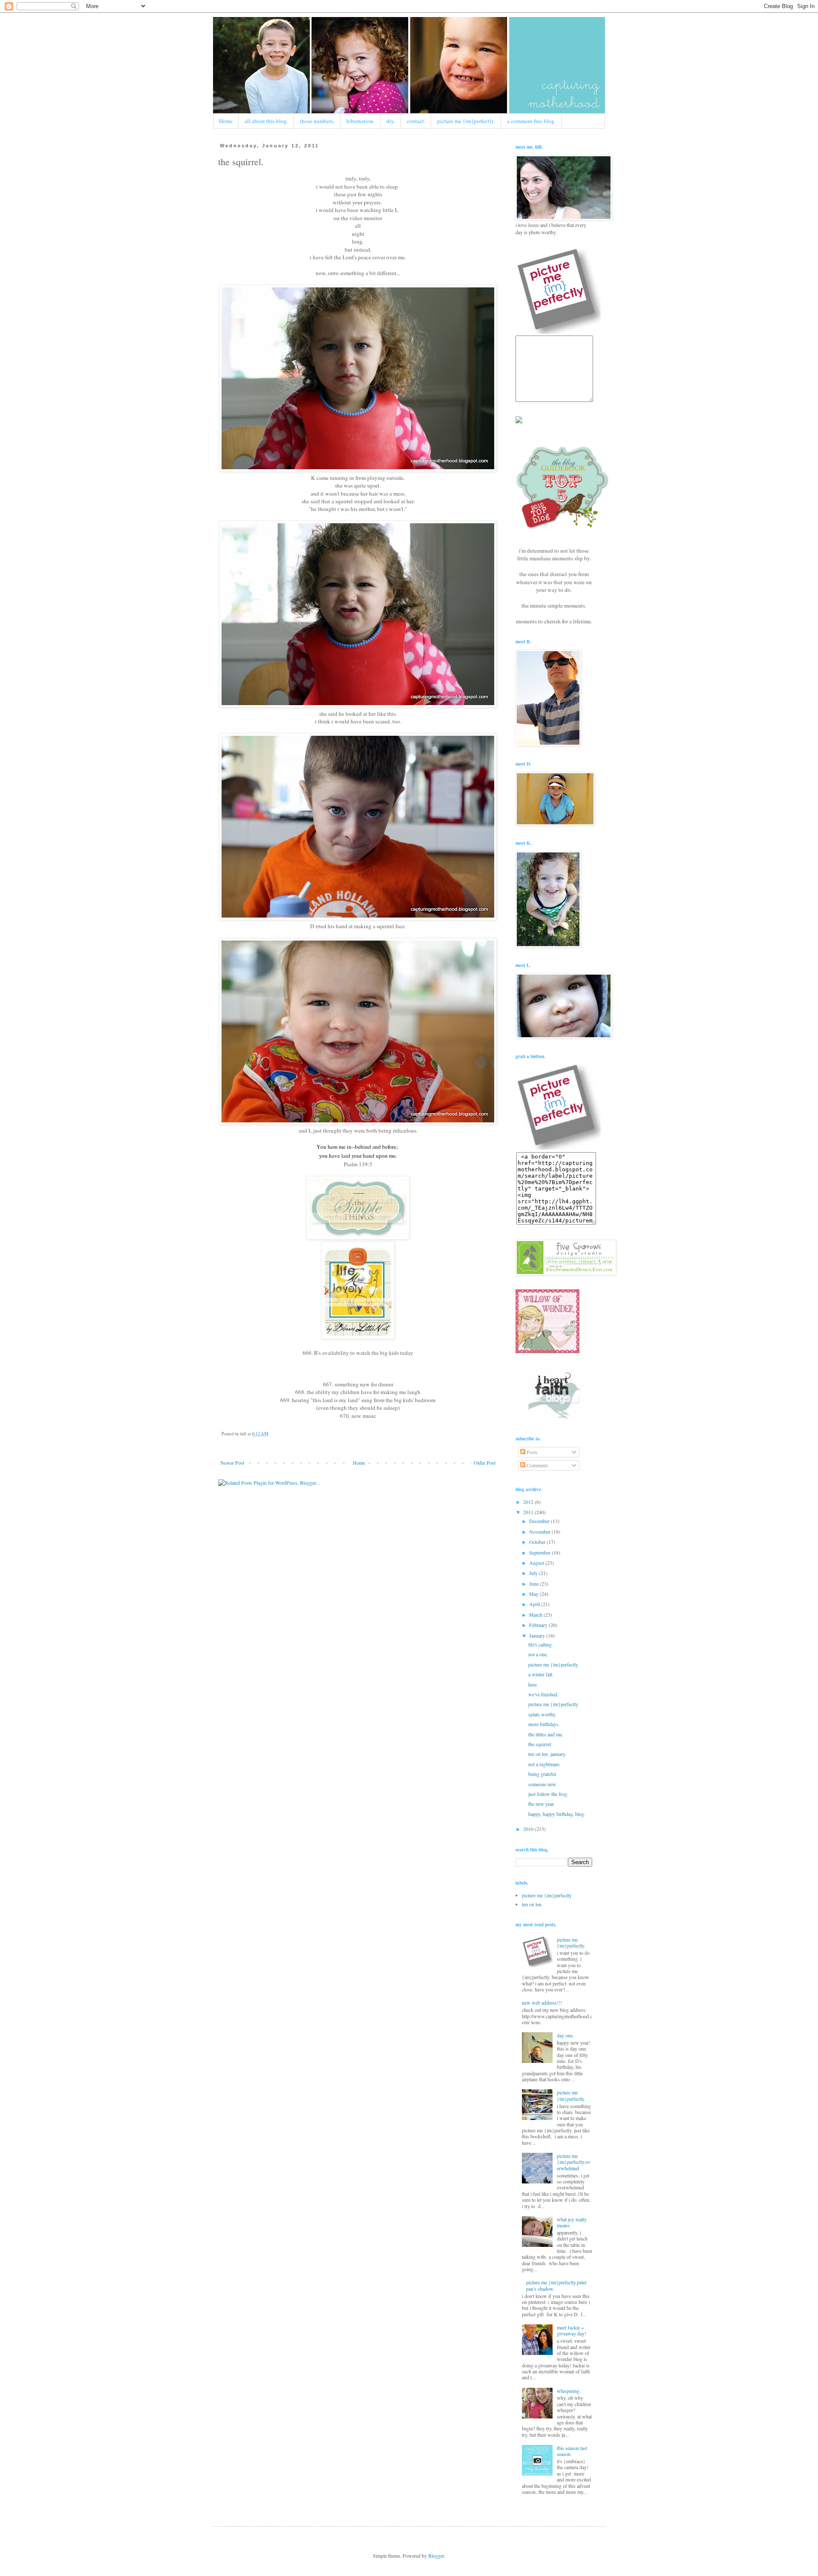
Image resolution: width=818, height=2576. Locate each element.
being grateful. (543, 1774)
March (536, 1615)
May (534, 1594)
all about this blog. (266, 121)
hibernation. (360, 121)
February (539, 1625)
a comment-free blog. (531, 121)
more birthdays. (544, 1724)
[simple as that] (358, 1237)
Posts (531, 1452)
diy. (391, 121)
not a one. (538, 1654)
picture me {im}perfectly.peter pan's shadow (556, 2285)
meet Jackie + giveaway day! (572, 2330)
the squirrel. (540, 1744)
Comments (537, 1465)
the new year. (541, 1804)
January (538, 1635)
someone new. (543, 1784)
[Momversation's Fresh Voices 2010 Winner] (519, 421)
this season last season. (572, 2451)
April (535, 1604)
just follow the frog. (548, 1794)
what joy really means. (572, 2222)
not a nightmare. (544, 1764)
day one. (565, 2035)
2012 (529, 1502)
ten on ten (532, 1904)
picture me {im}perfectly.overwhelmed (574, 2162)
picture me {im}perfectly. (466, 121)
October (538, 1542)
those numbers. (317, 121)
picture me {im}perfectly (547, 1895)
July (534, 1573)
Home (226, 121)
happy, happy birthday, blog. (557, 1814)
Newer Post (232, 1463)
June (534, 1583)
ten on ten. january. (547, 1754)
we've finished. (543, 1694)
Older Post (485, 1463)
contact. (416, 121)
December (540, 1521)
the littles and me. (546, 1734)
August (537, 1563)
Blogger (436, 2556)
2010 (529, 1829)
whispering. (569, 2391)
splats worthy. (542, 1714)
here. (533, 1684)
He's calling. (541, 1644)
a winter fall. (541, 1674)
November (540, 1532)
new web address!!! (542, 2002)
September (540, 1552)
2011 (529, 1512)
